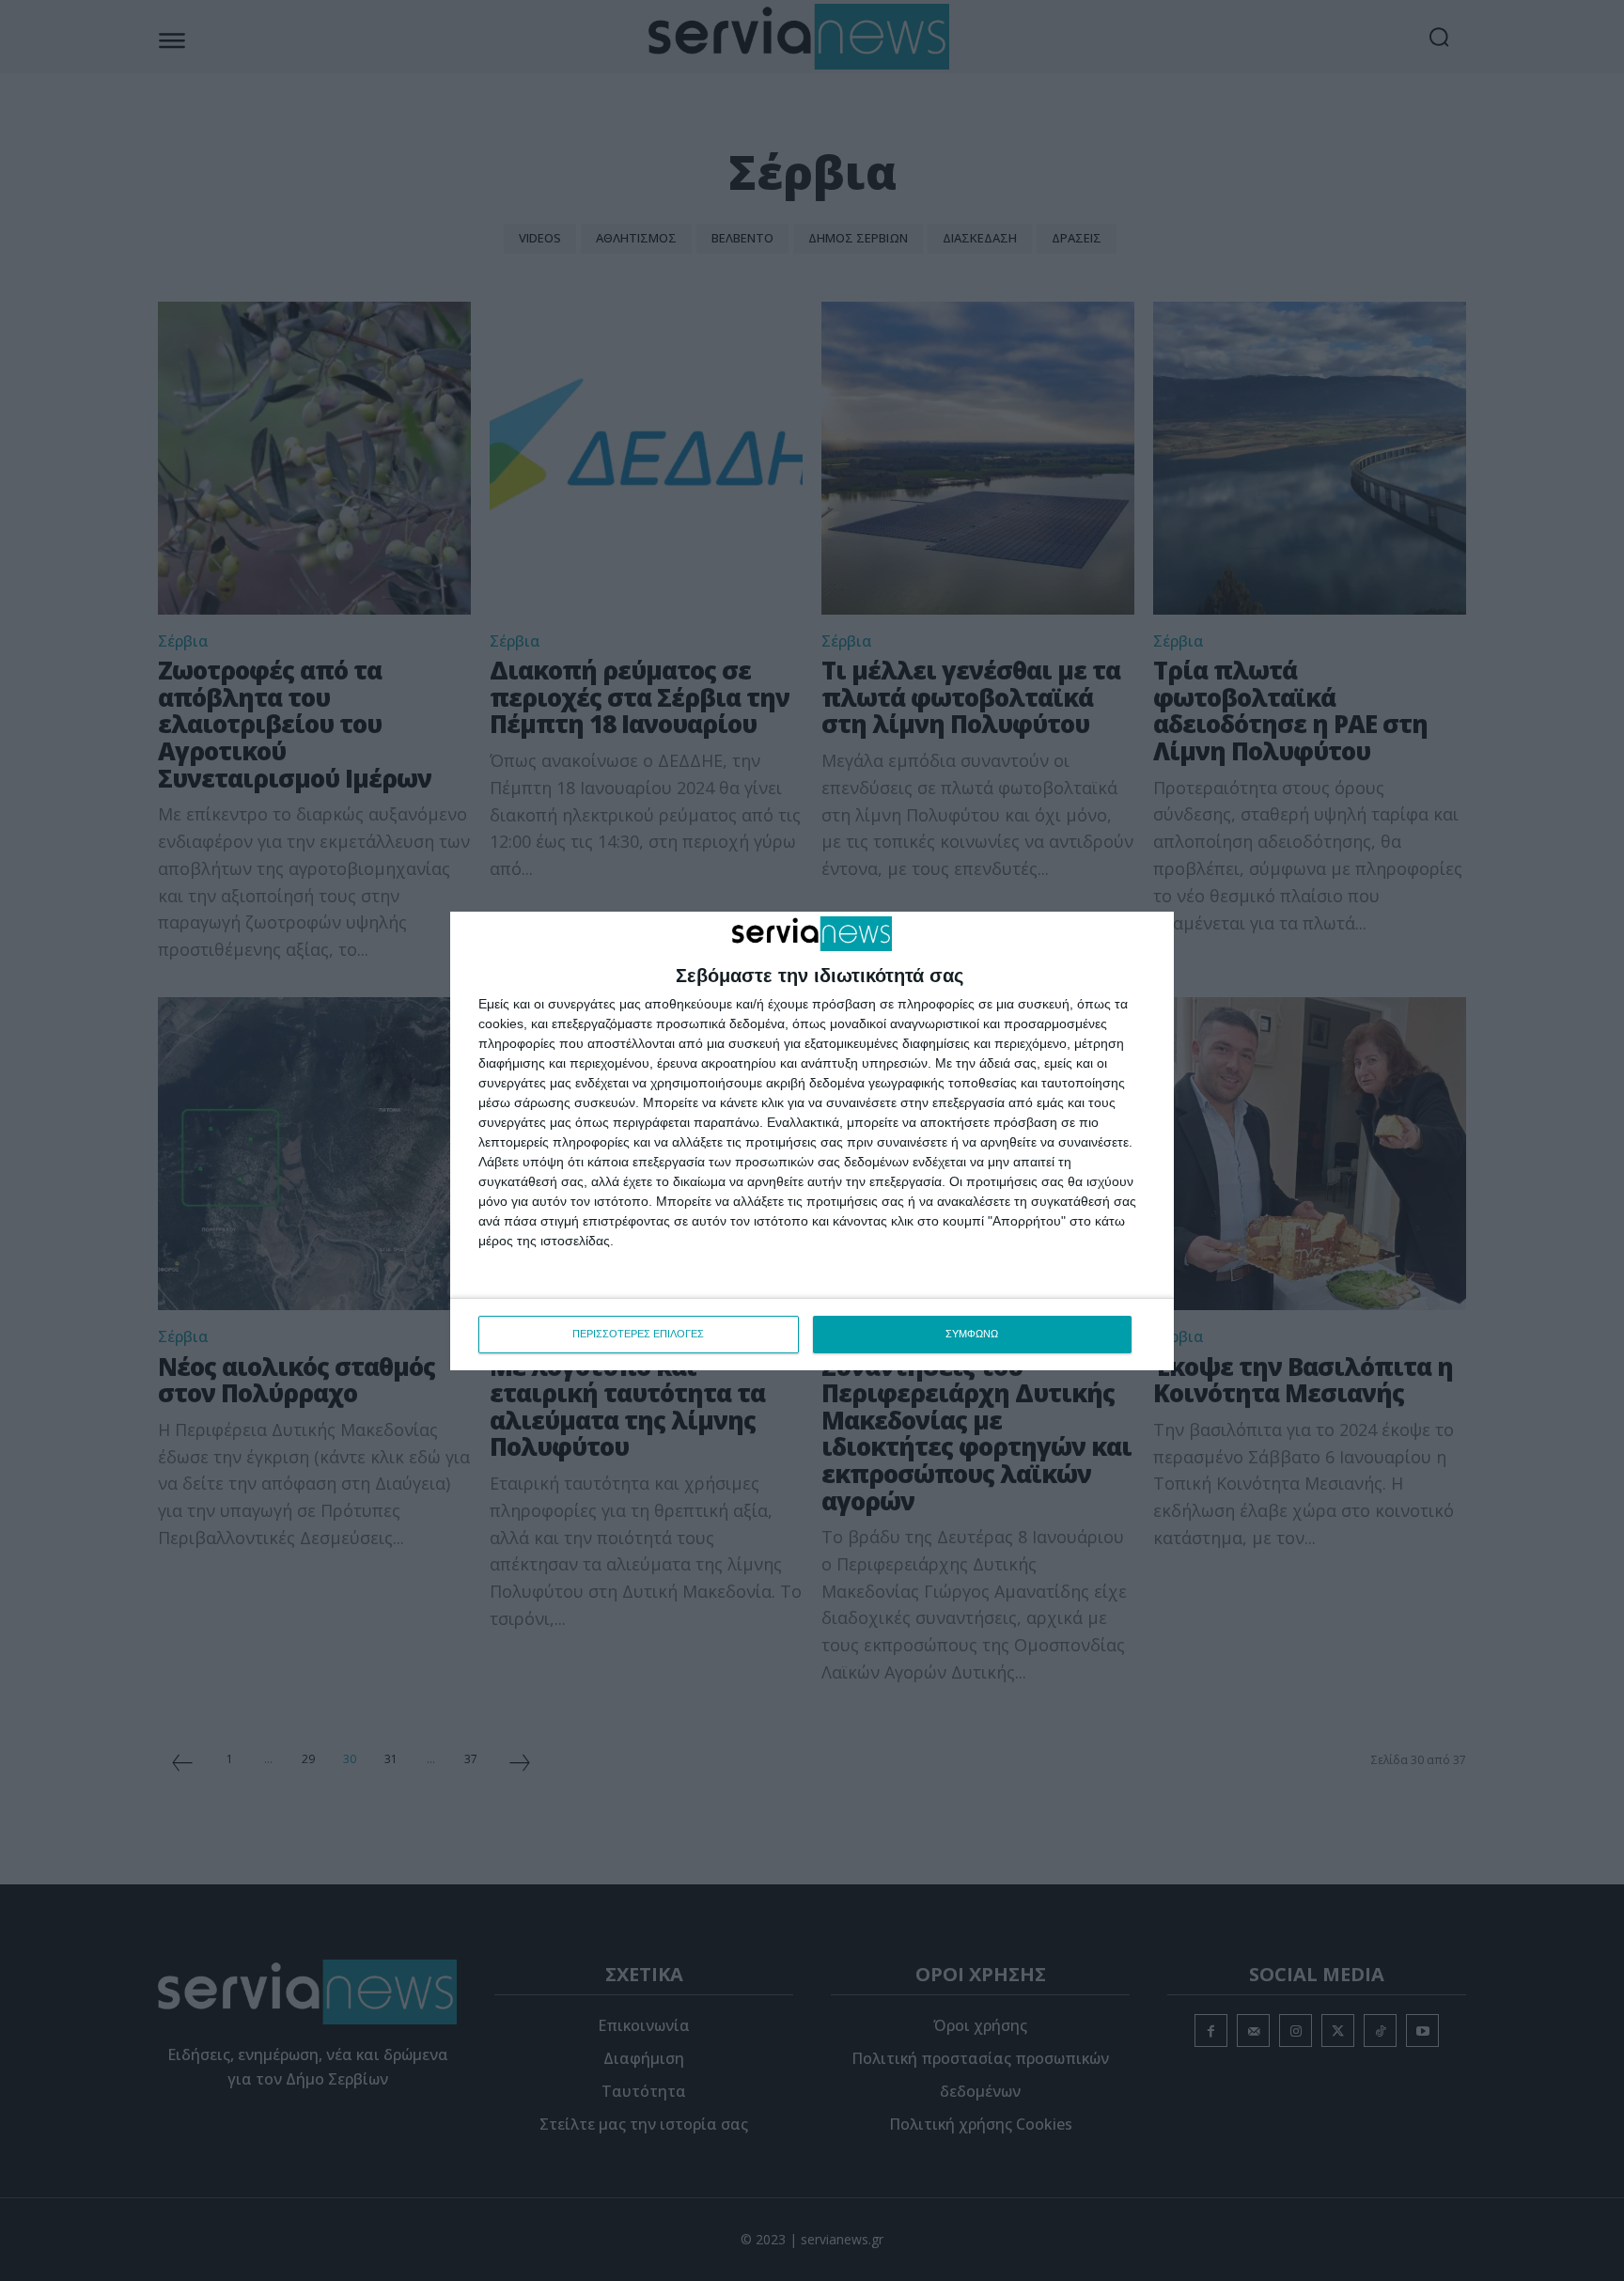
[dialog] (812, 1141)
